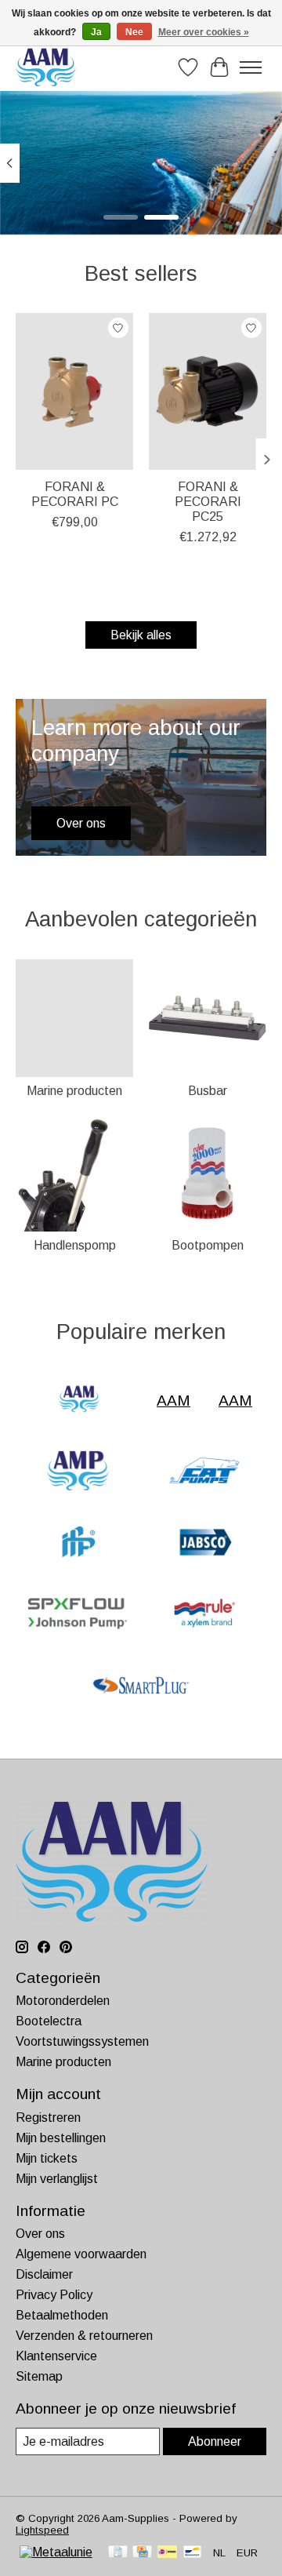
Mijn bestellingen (61, 2138)
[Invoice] (118, 2553)
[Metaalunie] (56, 2552)
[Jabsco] (204, 1543)
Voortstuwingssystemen (82, 2041)
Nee (134, 32)
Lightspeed (42, 2530)
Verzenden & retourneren (84, 2336)
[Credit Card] (142, 2553)
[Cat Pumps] (204, 1472)
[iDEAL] (167, 2553)
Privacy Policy (54, 2295)
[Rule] (204, 1615)
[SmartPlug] (141, 1687)
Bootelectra (49, 2021)
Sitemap (39, 2376)
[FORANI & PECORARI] (78, 1543)
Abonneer (215, 2441)
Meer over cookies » (204, 32)
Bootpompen (208, 1245)
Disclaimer (44, 2274)
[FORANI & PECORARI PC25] (208, 391)
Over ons (40, 2234)
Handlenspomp (75, 1245)
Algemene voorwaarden (81, 2254)
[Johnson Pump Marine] (78, 1615)
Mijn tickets (47, 2158)
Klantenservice (56, 2356)
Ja (96, 32)
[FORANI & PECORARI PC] (74, 391)
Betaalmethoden (62, 2315)
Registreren (48, 2118)
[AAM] (79, 1401)
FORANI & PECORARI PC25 (208, 502)
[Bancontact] (192, 2553)
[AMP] (78, 1472)
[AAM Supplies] (46, 67)
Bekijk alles (141, 635)
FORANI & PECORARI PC (75, 494)
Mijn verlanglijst (57, 2179)
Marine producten (74, 1091)
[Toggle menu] (251, 67)
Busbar (208, 1091)
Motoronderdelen (63, 2001)
